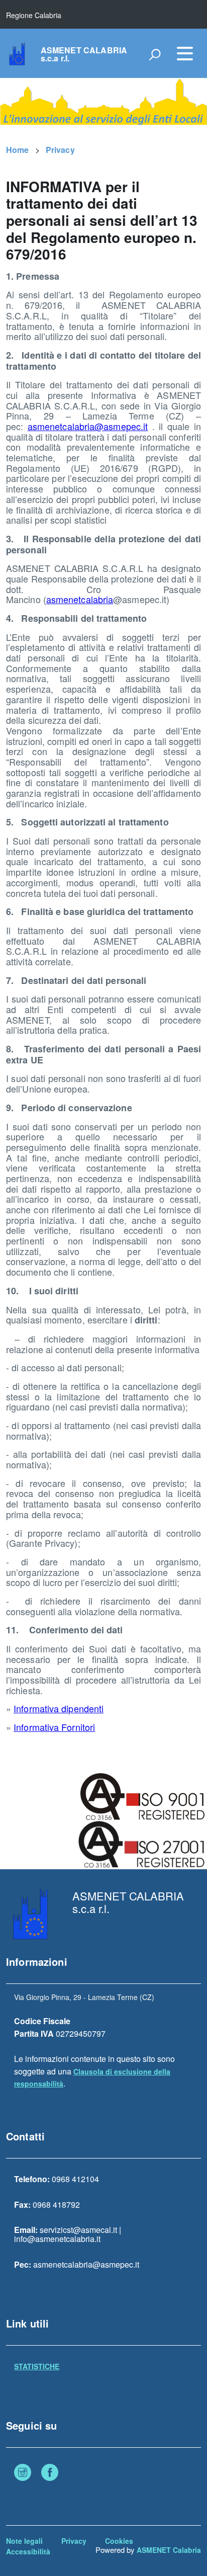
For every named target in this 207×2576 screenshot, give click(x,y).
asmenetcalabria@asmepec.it (88, 426)
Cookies (119, 2541)
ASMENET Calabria (169, 2550)
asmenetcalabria (80, 599)
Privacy (60, 150)
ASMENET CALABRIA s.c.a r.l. (84, 54)
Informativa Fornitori (54, 1727)
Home (18, 150)
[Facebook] (50, 2473)
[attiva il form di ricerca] (155, 54)
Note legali (24, 2541)
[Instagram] (23, 2473)
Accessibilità (28, 2551)
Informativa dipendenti (59, 1708)
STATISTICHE (37, 2366)
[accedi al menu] (185, 53)
